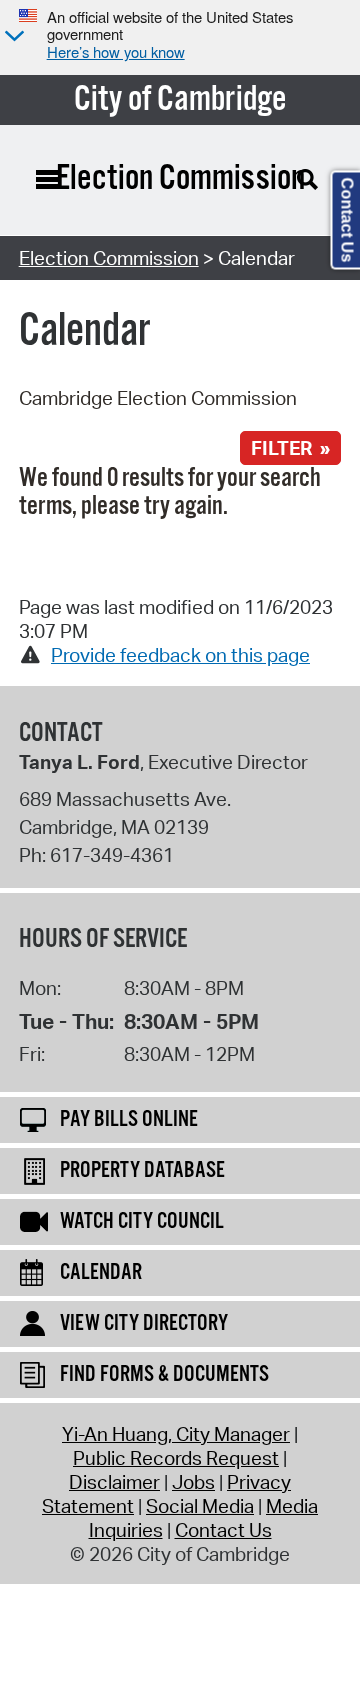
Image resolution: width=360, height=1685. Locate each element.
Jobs (193, 1482)
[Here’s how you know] (12, 37)
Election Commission (109, 258)
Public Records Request (176, 1458)
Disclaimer (114, 1482)
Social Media (200, 1506)
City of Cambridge (180, 100)
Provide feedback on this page (180, 655)
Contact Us (223, 1530)
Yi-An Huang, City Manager (176, 1434)
